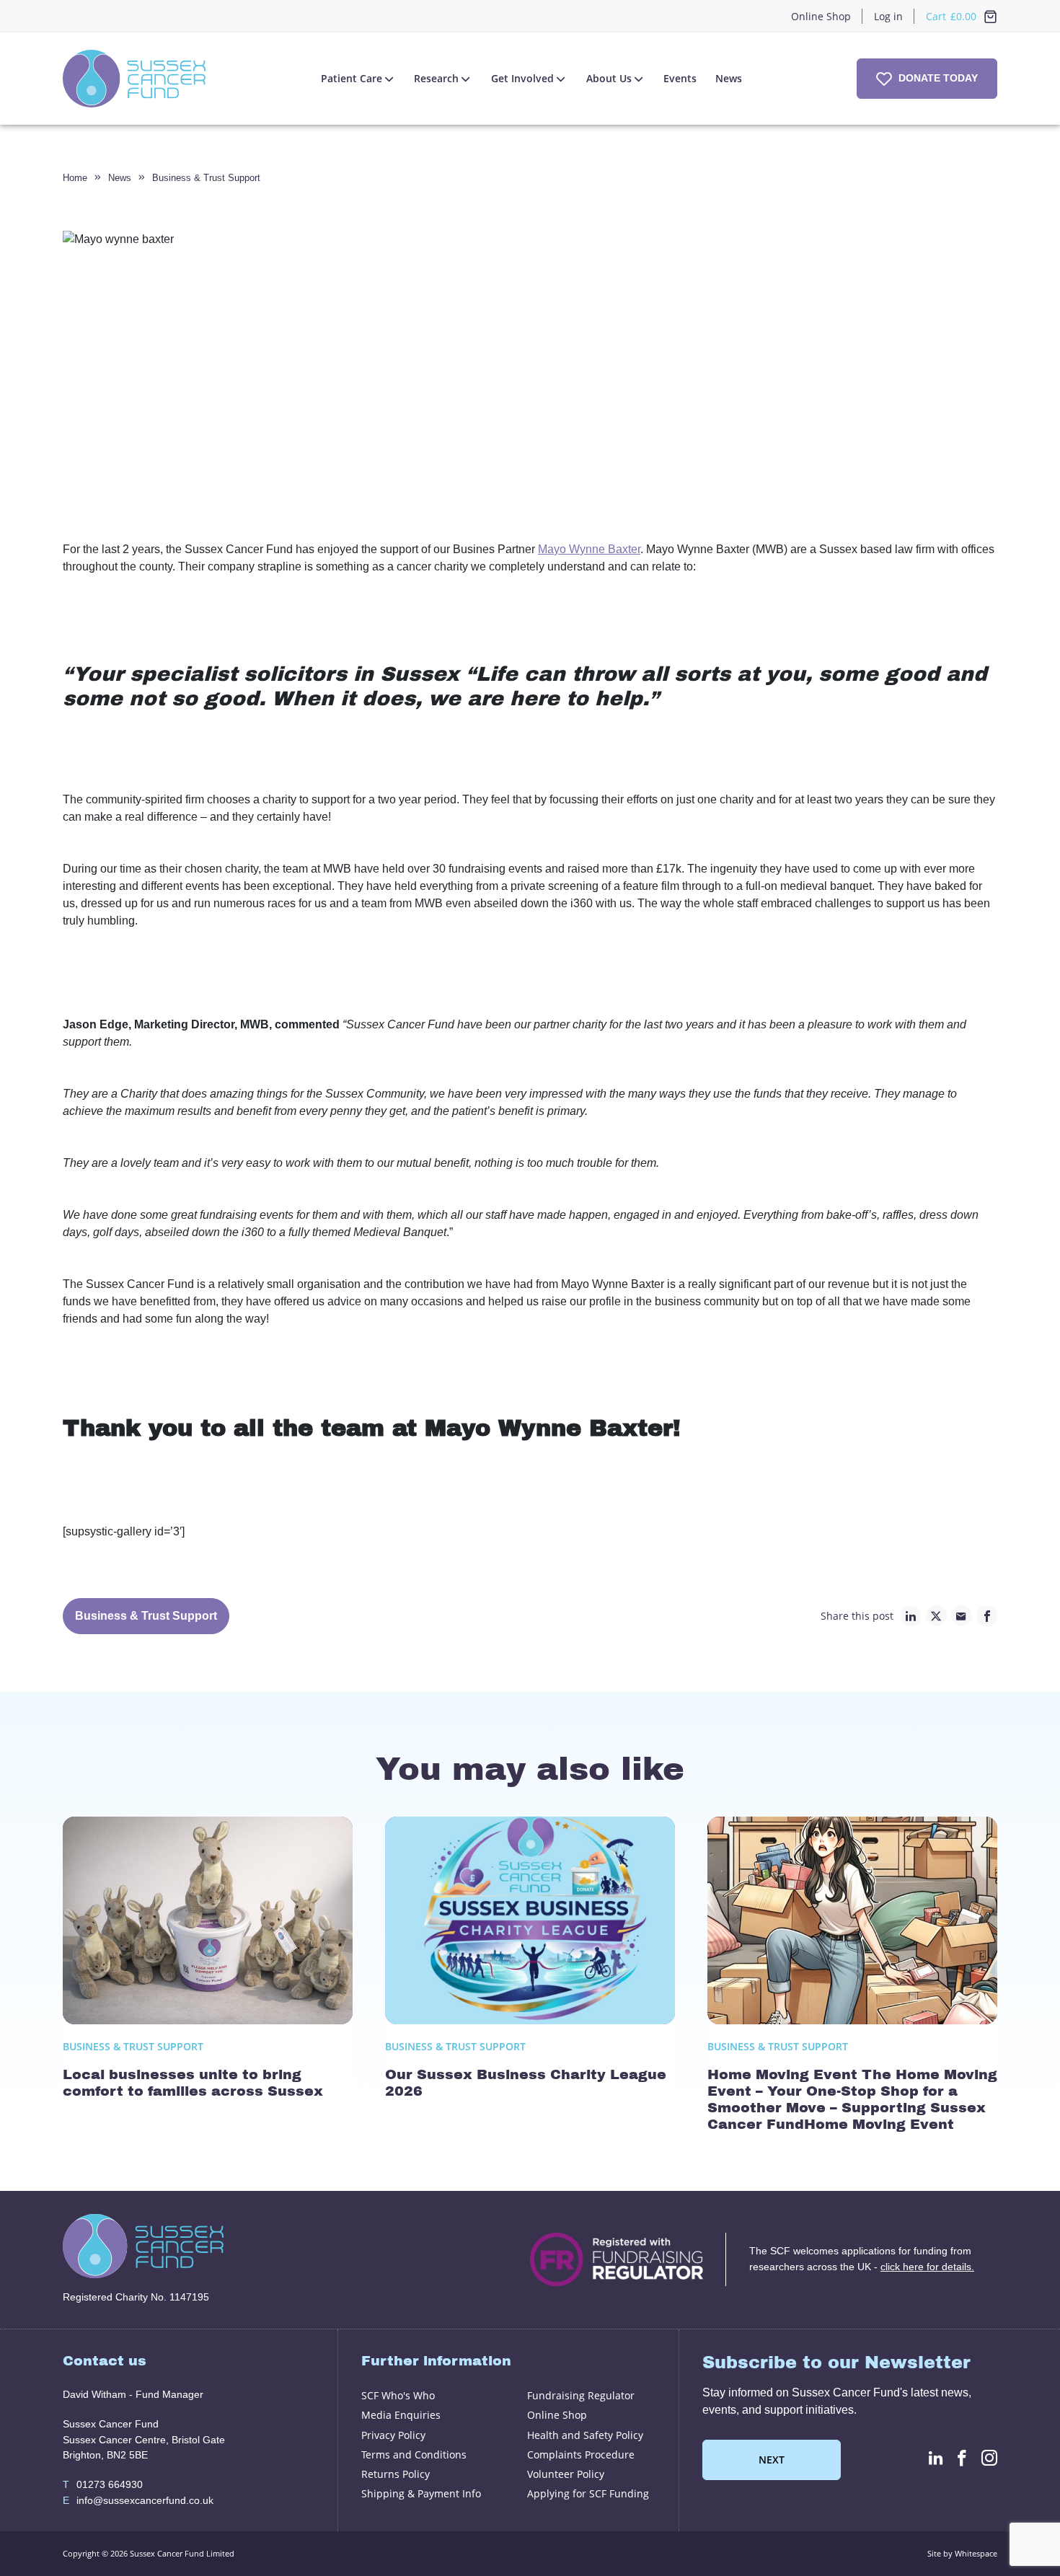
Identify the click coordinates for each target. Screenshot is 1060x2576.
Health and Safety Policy (585, 2435)
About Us (609, 78)
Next (772, 2460)
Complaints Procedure (581, 2454)
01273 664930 (103, 2484)
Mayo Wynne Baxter (589, 549)
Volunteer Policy (566, 2474)
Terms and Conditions (414, 2454)
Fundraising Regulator (581, 2395)
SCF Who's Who (398, 2395)
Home (75, 178)
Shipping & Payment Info (421, 2493)
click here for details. (927, 2267)
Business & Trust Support (206, 178)
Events (680, 78)
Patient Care (352, 78)
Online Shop (821, 16)
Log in (888, 16)
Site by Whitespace (962, 2553)
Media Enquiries (401, 2415)
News (729, 78)
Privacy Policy (393, 2435)
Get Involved (522, 78)
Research (436, 78)
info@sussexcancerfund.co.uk (138, 2500)
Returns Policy (396, 2474)
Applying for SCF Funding (588, 2493)
